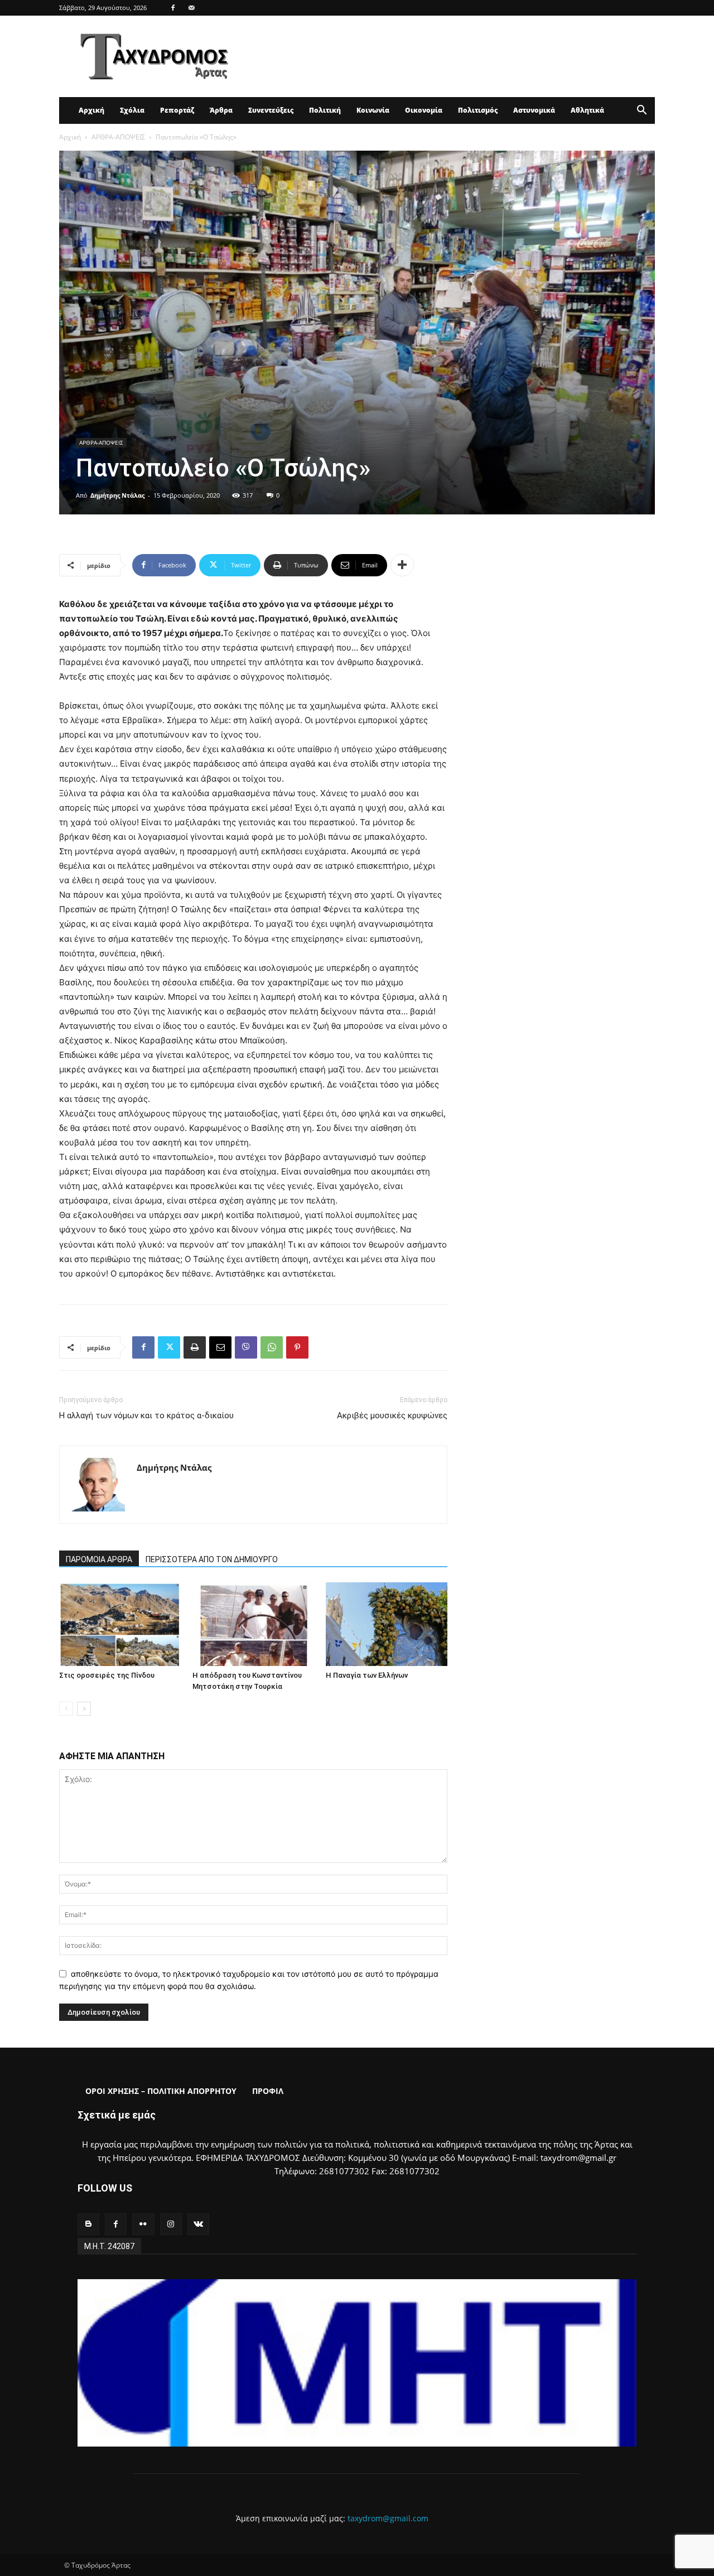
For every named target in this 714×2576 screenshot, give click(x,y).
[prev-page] (66, 1709)
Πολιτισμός (478, 110)
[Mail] (191, 8)
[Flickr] (143, 2224)
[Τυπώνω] (195, 1347)
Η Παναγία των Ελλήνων (367, 1675)
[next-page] (84, 1709)
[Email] (220, 1347)
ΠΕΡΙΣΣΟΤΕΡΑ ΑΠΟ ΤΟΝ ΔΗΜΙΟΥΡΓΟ (212, 1559)
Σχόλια (132, 110)
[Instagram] (171, 2224)
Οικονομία (424, 110)
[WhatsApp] (272, 1347)
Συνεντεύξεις (271, 110)
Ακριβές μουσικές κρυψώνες (392, 1415)
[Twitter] (169, 1347)
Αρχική (91, 110)
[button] (641, 111)
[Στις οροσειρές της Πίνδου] (120, 1624)
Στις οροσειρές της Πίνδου (107, 1675)
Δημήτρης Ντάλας (117, 495)
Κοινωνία (373, 110)
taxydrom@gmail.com (388, 2518)
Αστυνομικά (534, 110)
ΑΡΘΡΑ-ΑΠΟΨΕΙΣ (118, 137)
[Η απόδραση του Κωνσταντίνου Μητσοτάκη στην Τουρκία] (253, 1624)
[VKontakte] (198, 2224)
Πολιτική (325, 110)
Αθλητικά (587, 110)
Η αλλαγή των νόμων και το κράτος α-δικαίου (146, 1415)
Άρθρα (221, 110)
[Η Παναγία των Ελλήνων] (387, 1624)
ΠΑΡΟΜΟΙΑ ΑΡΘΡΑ (99, 1559)
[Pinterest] (297, 1347)
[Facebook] (173, 8)
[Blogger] (88, 2224)
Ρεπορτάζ (177, 110)
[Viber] (246, 1347)
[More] (402, 565)
